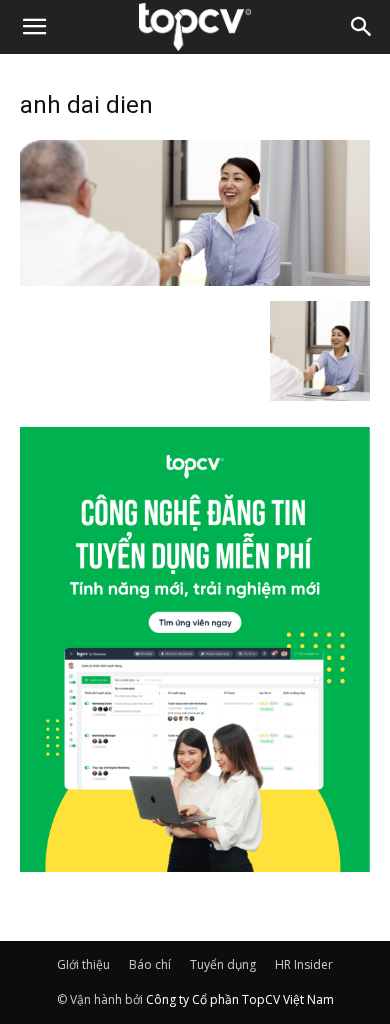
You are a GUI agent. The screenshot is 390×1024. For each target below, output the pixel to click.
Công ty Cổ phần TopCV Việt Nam (240, 999)
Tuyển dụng (223, 964)
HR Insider (304, 964)
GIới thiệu (83, 964)
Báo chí (150, 964)
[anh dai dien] (195, 280)
